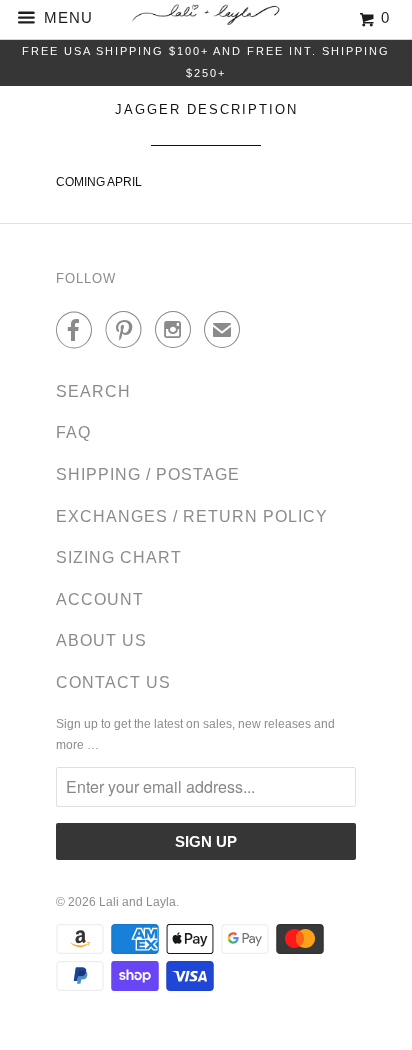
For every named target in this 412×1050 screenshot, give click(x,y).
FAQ (73, 432)
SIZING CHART (119, 557)
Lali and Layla (137, 902)
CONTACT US (113, 682)
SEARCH (93, 391)
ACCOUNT (100, 599)
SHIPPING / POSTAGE (148, 474)
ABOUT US (101, 640)
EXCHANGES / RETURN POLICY (192, 516)
